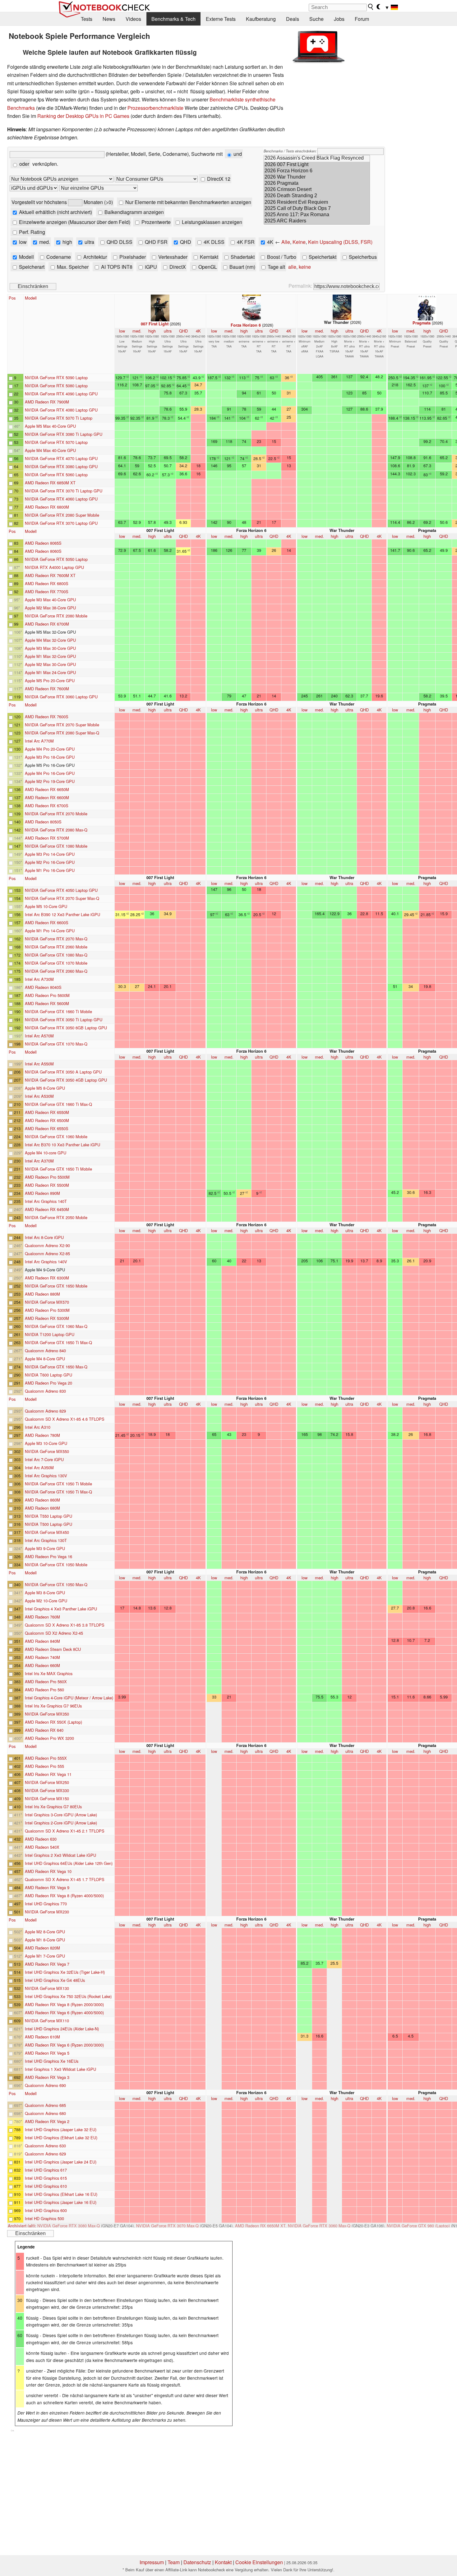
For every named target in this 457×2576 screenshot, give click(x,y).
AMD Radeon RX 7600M (47, 689)
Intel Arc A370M (39, 1161)
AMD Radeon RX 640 (44, 1730)
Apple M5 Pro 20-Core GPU (50, 680)
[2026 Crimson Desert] (317, 190)
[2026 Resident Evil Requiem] (317, 203)
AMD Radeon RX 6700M (47, 624)
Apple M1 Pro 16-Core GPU (50, 870)
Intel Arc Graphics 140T (46, 1201)
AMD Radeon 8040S (43, 987)
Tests (87, 19)
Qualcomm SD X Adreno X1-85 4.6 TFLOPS (65, 1419)
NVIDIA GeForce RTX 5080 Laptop (56, 386)
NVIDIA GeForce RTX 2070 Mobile (56, 814)
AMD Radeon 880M (42, 1294)
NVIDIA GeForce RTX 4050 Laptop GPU (61, 890)
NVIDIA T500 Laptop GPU (48, 1524)
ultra (89, 242)
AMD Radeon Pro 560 (44, 1690)
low (22, 242)
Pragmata (422, 323)
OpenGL (207, 267)
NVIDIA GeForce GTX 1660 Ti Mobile (58, 1011)
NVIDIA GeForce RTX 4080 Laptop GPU (61, 410)
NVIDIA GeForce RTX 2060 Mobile (56, 947)
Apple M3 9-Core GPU (45, 1548)
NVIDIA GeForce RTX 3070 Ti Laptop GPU (64, 491)
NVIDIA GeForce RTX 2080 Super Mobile (62, 515)
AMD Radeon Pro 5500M (47, 1177)
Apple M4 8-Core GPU (45, 1359)
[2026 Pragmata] (317, 184)
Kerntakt (208, 257)
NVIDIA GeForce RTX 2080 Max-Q (56, 830)
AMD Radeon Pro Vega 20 (48, 1383)
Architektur (95, 257)
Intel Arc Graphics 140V (46, 1262)
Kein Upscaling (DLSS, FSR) (340, 242)
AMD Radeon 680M (42, 1508)
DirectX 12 (218, 179)
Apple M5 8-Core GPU (45, 1088)
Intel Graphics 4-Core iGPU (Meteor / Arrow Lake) (69, 1698)
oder (24, 164)
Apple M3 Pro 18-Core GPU (50, 757)
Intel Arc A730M (39, 979)
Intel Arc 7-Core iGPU (44, 1459)
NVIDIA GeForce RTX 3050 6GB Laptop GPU (66, 1028)
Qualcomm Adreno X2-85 (47, 1253)
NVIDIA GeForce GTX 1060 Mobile (56, 1137)
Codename (58, 257)
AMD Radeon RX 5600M (47, 1003)
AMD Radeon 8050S (43, 822)
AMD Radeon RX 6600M (47, 797)
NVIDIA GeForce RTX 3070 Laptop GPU (61, 523)
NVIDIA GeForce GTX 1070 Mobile (56, 963)
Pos (12, 298)
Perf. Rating (31, 232)
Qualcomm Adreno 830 (45, 1391)
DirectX (177, 267)
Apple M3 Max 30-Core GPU (50, 648)
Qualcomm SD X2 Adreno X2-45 (54, 1633)
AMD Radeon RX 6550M (47, 1112)
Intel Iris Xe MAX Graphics (49, 1673)
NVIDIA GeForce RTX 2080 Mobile (56, 616)
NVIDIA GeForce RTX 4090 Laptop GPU (61, 394)
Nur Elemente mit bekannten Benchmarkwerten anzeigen (188, 202)
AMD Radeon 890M (42, 1193)
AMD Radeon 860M (42, 1500)
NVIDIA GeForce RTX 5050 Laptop (56, 559)
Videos (133, 19)
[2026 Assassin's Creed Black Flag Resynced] (317, 158)
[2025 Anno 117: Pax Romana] (317, 215)
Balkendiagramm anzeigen (134, 212)
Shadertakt (242, 257)
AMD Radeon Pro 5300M (47, 1310)
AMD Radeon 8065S (43, 543)
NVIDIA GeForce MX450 (47, 1532)
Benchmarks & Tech (173, 19)
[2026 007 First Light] (317, 165)
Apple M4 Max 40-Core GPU (50, 450)
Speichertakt (322, 257)
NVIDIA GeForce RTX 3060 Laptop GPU (61, 697)
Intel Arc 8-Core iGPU (44, 1237)
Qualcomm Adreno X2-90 (47, 1245)
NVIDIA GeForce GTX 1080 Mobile (56, 846)
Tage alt (276, 267)
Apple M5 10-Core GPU (46, 906)
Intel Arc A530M (39, 1096)
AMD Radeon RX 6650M (47, 789)
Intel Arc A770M (39, 741)
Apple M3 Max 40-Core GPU (50, 600)
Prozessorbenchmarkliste (155, 108)
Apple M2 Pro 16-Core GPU (50, 862)
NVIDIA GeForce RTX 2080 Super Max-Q (62, 733)
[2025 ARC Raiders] (317, 221)
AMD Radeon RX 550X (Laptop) (53, 1722)
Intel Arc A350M (39, 1467)
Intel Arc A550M (39, 1064)
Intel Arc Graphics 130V (46, 1476)
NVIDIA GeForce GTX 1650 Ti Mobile (58, 1169)
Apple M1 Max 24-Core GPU (50, 672)
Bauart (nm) (242, 267)
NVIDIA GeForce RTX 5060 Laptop (56, 475)
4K (270, 242)
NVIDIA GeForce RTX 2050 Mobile (56, 1217)
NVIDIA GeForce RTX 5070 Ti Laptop (59, 418)
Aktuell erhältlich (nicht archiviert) (55, 212)
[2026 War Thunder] (317, 177)
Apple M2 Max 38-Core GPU (50, 608)
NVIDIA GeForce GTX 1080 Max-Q (56, 955)
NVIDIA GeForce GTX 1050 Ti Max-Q (58, 1492)
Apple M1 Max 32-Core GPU (50, 656)
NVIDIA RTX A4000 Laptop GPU (54, 567)
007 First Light (155, 324)
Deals (293, 19)
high (67, 242)
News (109, 19)
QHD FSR (156, 242)
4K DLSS (213, 242)
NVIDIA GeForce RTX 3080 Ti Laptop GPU (64, 434)
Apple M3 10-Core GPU (46, 1443)
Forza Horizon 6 (246, 325)
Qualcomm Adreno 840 (45, 1351)
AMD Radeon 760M (42, 1617)
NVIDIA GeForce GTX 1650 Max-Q (56, 1367)
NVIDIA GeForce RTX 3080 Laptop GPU (61, 466)
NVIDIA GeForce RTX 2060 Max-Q (56, 971)
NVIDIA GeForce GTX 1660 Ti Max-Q (58, 1104)
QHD (185, 242)
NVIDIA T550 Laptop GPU (48, 1516)
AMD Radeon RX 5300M (47, 1318)
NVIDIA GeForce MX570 (47, 1302)
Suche (316, 19)
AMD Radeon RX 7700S (47, 592)
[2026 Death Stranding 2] (317, 196)
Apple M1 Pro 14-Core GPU (50, 931)
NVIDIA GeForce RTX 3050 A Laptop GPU (63, 1072)
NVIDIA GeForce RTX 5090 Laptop (56, 377)
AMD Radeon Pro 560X (46, 1682)
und (237, 154)
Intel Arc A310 (38, 1427)
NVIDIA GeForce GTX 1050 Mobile (56, 1565)
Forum (362, 19)
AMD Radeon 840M (42, 1641)
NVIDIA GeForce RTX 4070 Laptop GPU (61, 458)
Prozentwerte (155, 222)
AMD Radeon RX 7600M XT (50, 575)
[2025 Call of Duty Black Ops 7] (317, 209)
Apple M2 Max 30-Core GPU (50, 664)
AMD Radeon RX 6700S (47, 806)
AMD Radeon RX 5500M (47, 1185)
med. (44, 242)
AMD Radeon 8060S (43, 551)
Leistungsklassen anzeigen (211, 222)
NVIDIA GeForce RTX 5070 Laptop (56, 442)
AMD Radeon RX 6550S (47, 1128)
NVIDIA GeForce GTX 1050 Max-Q (56, 1584)
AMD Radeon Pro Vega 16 (48, 1556)
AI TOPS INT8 (116, 267)
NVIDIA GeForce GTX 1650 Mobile (56, 1286)
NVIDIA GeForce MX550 (47, 1451)
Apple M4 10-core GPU (46, 1153)
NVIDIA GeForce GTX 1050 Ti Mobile (58, 1484)
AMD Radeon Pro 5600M (47, 995)
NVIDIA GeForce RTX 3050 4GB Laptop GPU (66, 1080)
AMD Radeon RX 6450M (47, 1209)
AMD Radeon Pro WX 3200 (49, 1738)
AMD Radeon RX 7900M (47, 402)
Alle (286, 242)
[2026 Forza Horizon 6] (317, 171)
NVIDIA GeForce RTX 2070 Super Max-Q (62, 898)
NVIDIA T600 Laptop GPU (48, 1375)
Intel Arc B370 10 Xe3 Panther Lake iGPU (62, 1145)
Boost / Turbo (281, 257)
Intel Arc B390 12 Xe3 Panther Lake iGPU (62, 914)
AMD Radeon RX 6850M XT (50, 483)
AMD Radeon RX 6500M (47, 1120)
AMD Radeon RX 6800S (47, 583)
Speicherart (31, 267)
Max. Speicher (72, 267)
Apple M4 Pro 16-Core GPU (50, 773)
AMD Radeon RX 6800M (47, 507)
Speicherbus (362, 257)
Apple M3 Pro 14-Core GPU (50, 854)
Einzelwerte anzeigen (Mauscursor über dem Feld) (74, 222)
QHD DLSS (119, 242)
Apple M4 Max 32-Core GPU (50, 640)
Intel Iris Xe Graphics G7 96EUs (53, 1706)
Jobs (339, 19)
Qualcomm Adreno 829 (45, 1411)
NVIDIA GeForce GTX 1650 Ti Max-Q (58, 1342)
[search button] (371, 7)
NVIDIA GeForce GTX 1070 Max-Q (56, 1044)
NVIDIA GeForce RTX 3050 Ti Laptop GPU (64, 1020)
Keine (299, 242)
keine (305, 267)
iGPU (150, 267)
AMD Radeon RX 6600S (47, 922)
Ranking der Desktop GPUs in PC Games (83, 116)
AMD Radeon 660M (42, 1665)
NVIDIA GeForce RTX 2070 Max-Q (56, 939)
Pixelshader (132, 257)
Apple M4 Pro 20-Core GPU (50, 749)
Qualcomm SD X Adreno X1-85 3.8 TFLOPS (65, 1625)
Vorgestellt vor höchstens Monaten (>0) (62, 202)
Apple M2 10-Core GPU (46, 1601)
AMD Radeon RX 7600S (47, 717)
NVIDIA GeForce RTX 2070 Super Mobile (62, 725)
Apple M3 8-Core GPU (45, 1593)
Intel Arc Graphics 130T (46, 1540)
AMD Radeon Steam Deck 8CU (53, 1649)
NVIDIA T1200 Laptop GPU (50, 1334)
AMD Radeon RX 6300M (47, 1278)
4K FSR (245, 242)
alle (292, 267)
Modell (26, 257)
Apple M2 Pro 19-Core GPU (50, 781)
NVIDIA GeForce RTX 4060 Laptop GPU (61, 499)
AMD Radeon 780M (42, 1435)
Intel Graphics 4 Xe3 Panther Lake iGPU (61, 1609)
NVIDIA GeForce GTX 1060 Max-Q (56, 1326)
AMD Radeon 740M (42, 1657)
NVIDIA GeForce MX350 (47, 1714)
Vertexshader (172, 257)
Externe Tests (221, 19)
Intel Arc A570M (39, 1036)
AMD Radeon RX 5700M (47, 838)
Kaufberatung (261, 19)
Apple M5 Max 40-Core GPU (50, 426)
